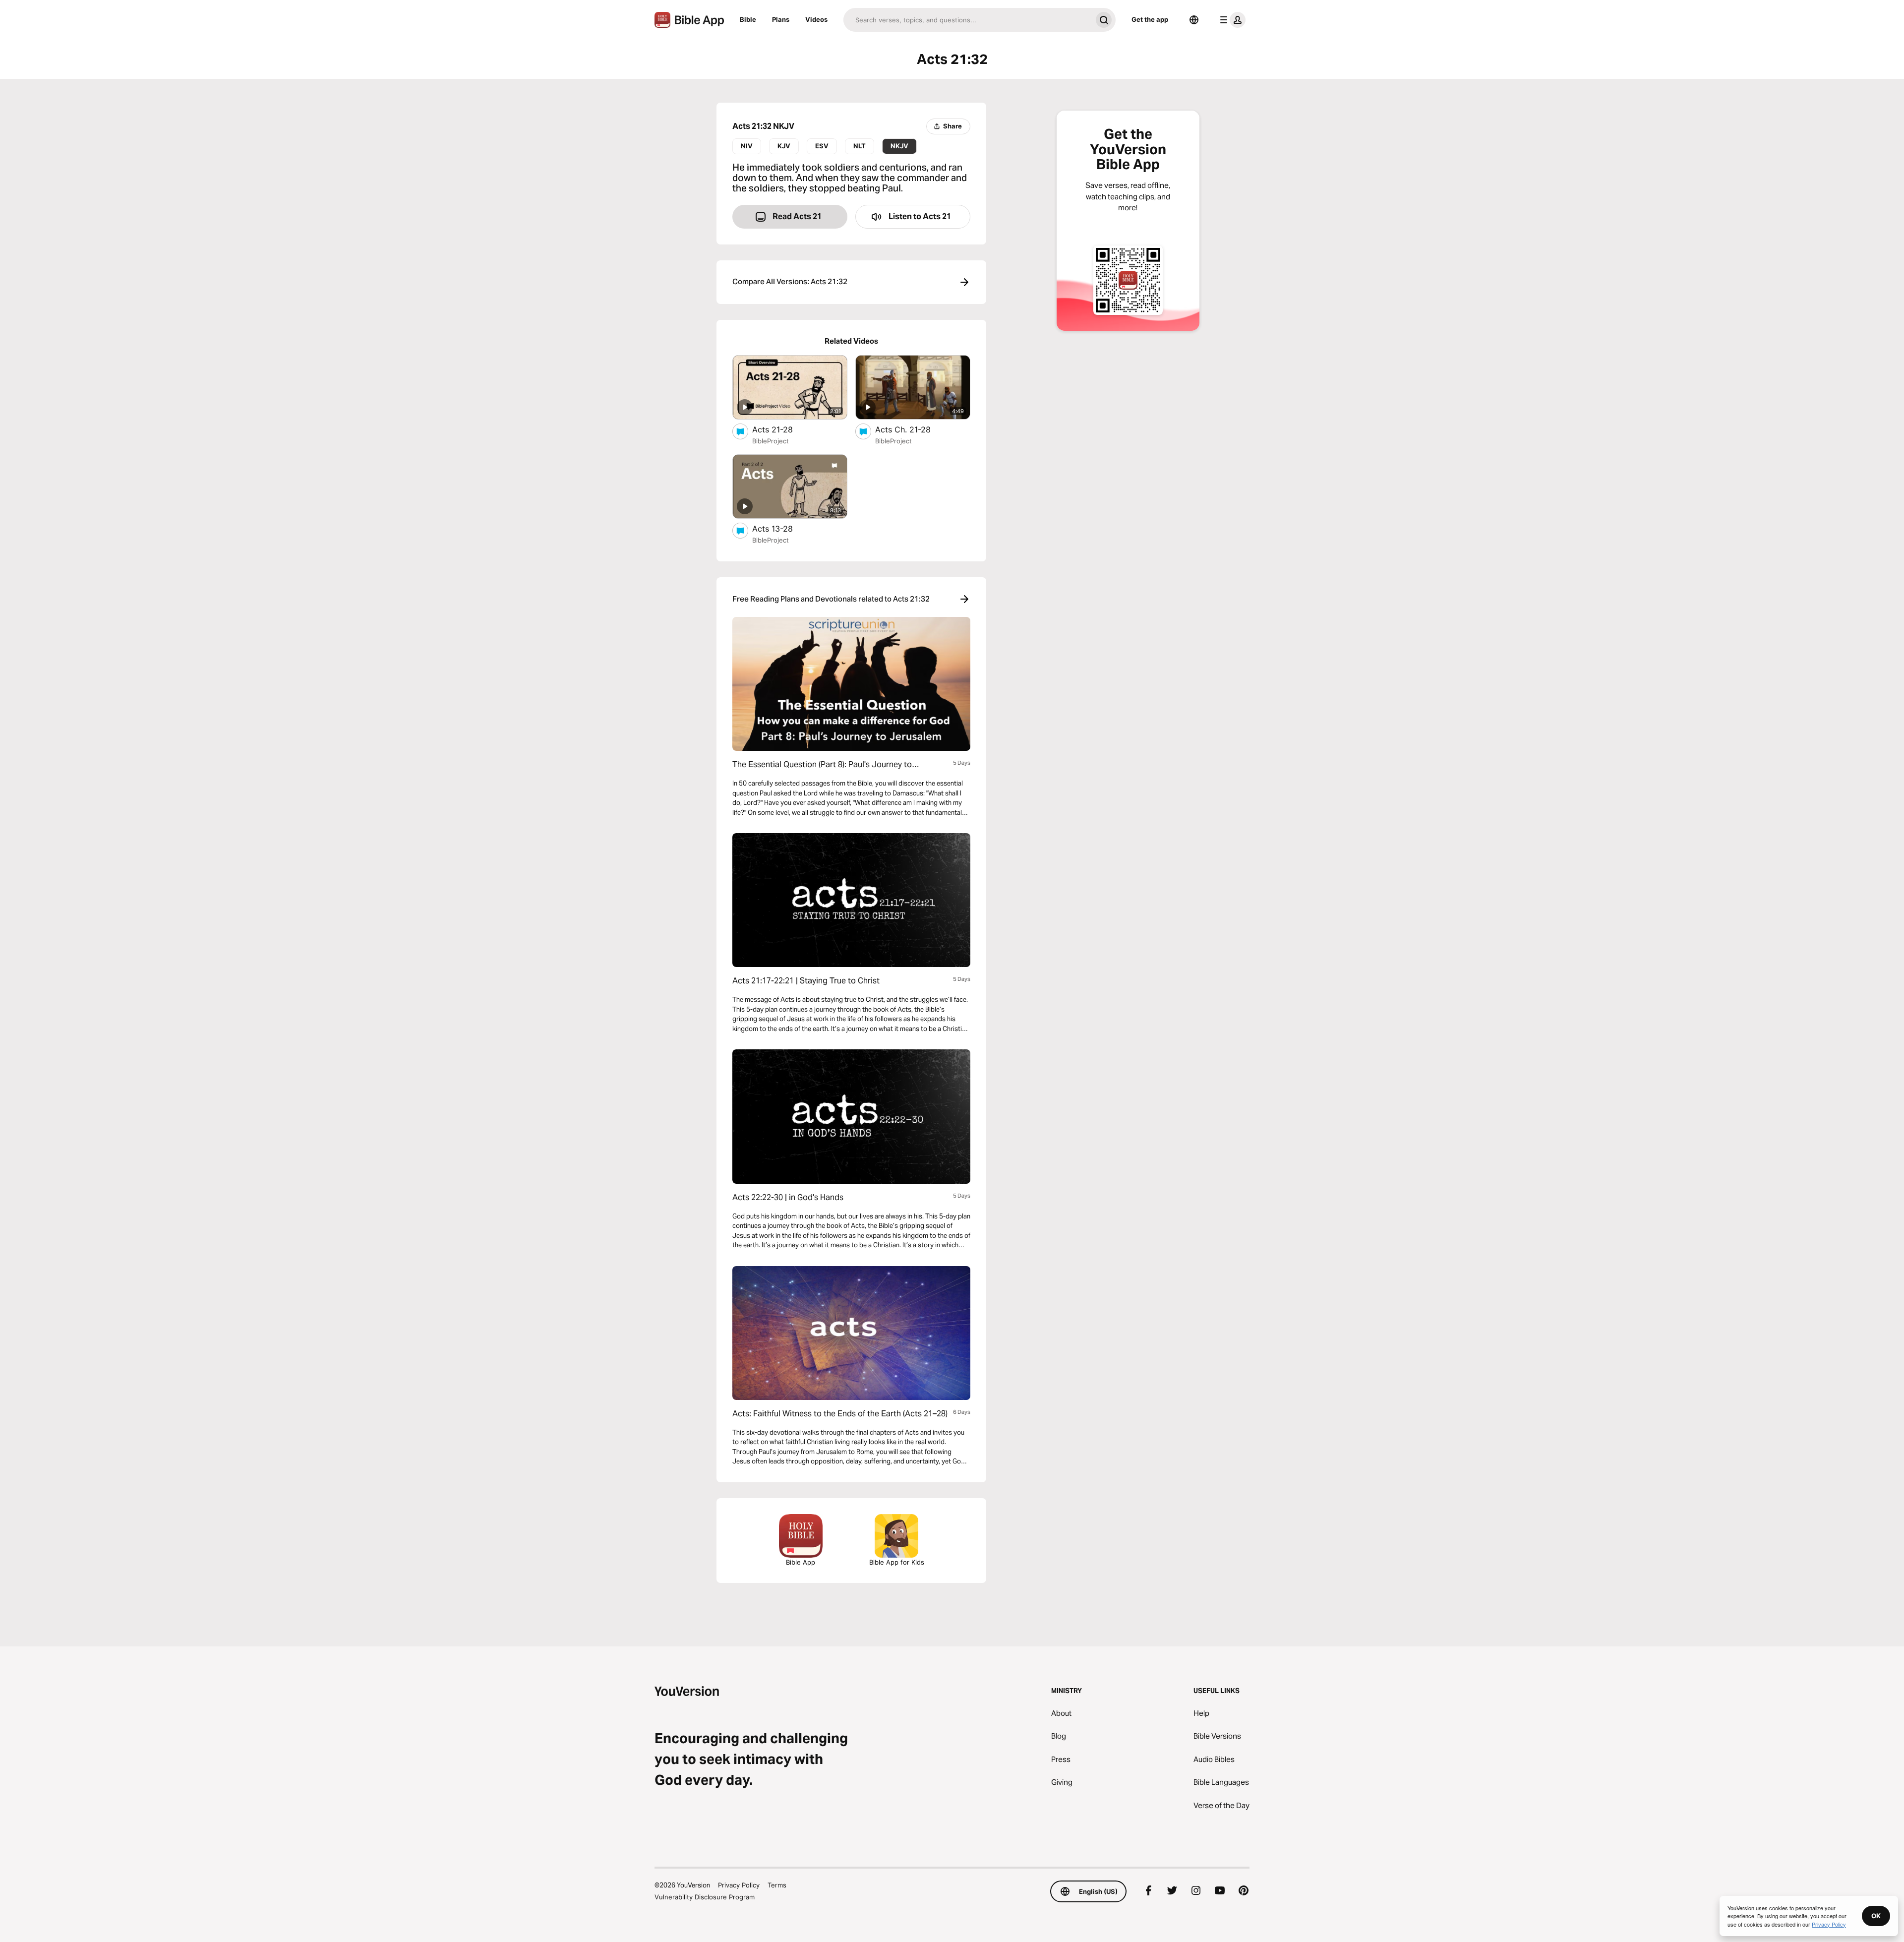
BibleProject (771, 441)
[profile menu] (1231, 20)
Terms (777, 1885)
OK (1876, 1916)
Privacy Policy (739, 1885)
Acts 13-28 (782, 528)
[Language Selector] (1194, 20)
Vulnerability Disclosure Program (705, 1897)
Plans (781, 19)
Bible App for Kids (897, 1562)
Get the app (1150, 19)
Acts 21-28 (782, 429)
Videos (816, 19)
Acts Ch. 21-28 (913, 429)
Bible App (801, 1562)
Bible (748, 19)
